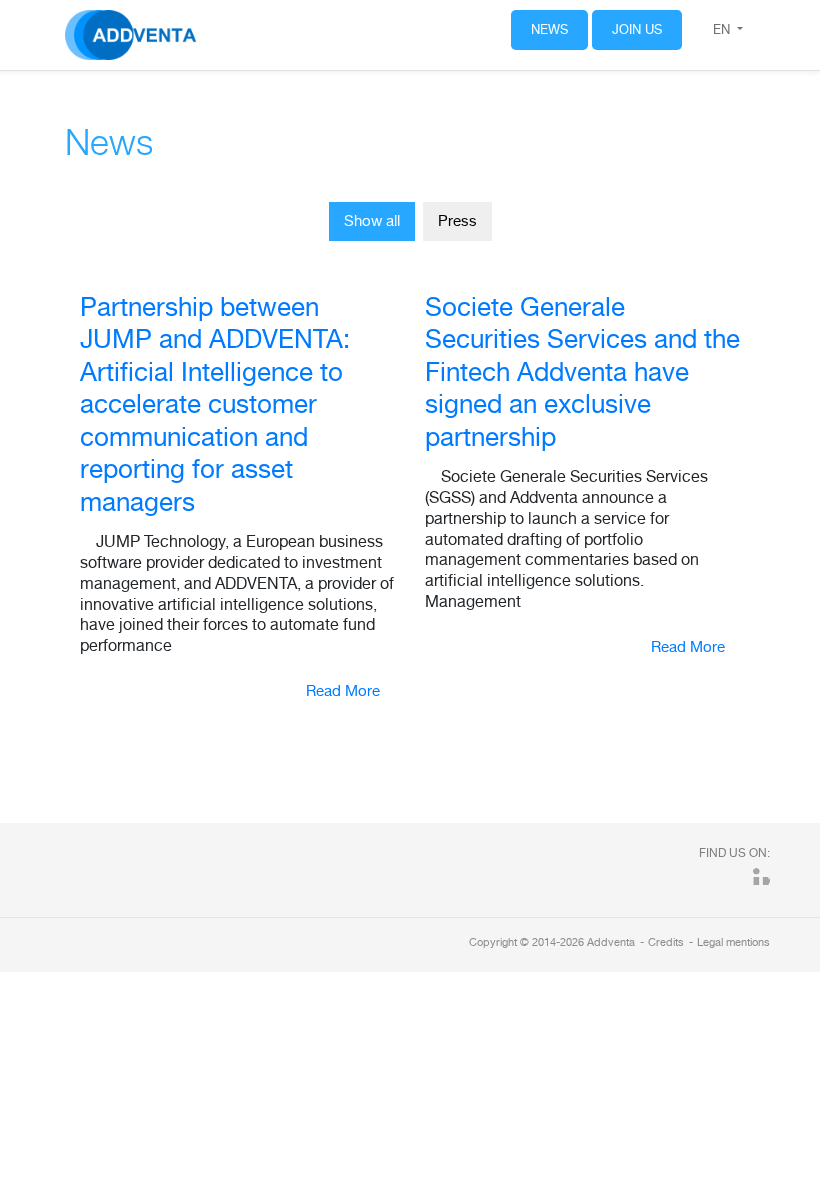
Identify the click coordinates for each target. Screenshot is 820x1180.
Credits (666, 942)
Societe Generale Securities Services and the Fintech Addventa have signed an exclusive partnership (582, 371)
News (549, 29)
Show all (372, 220)
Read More (343, 690)
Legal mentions (733, 942)
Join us (637, 29)
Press (457, 220)
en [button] (723, 29)
